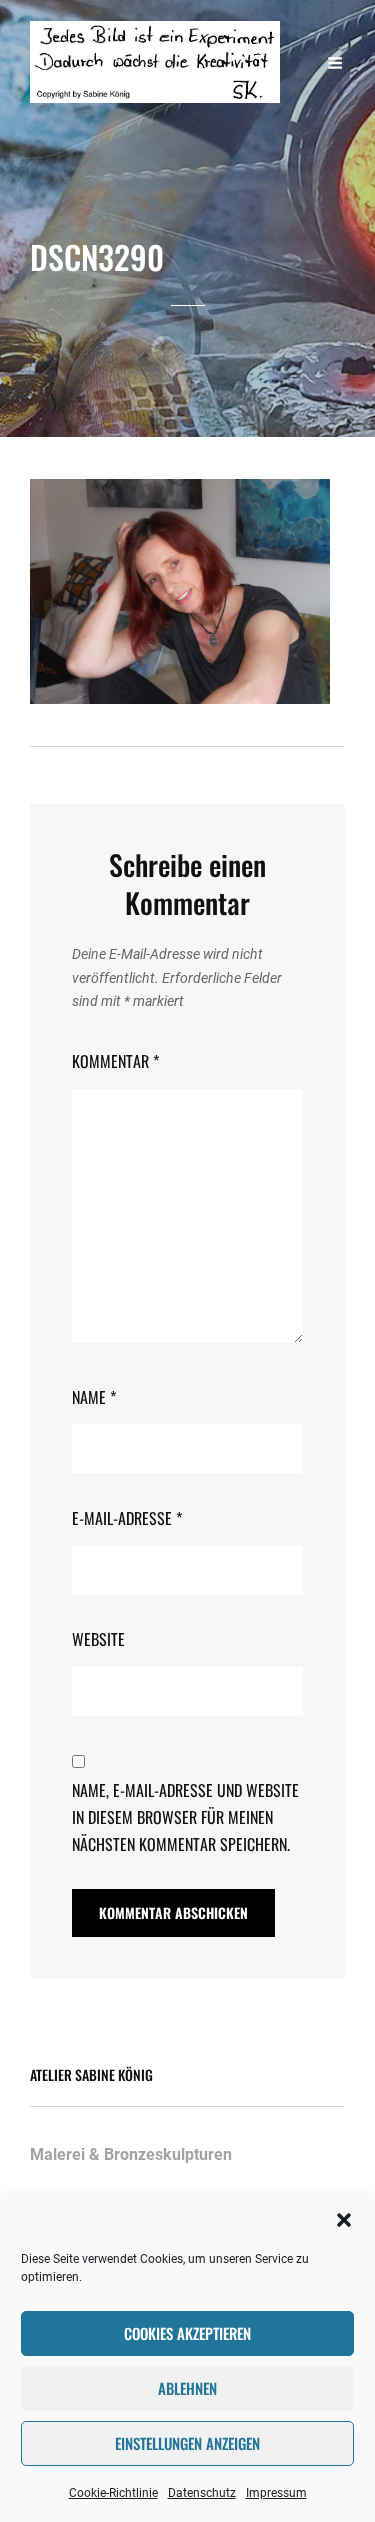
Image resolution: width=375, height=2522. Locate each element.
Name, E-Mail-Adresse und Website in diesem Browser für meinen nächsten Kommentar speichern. (185, 1816)
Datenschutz (202, 2493)
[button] (344, 2220)
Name (94, 1397)
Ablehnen (187, 2388)
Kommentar (115, 1061)
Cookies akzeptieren (187, 2333)
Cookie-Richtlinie (113, 2493)
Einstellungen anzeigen (187, 2443)
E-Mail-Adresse (127, 1518)
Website (98, 1639)
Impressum (276, 2493)
